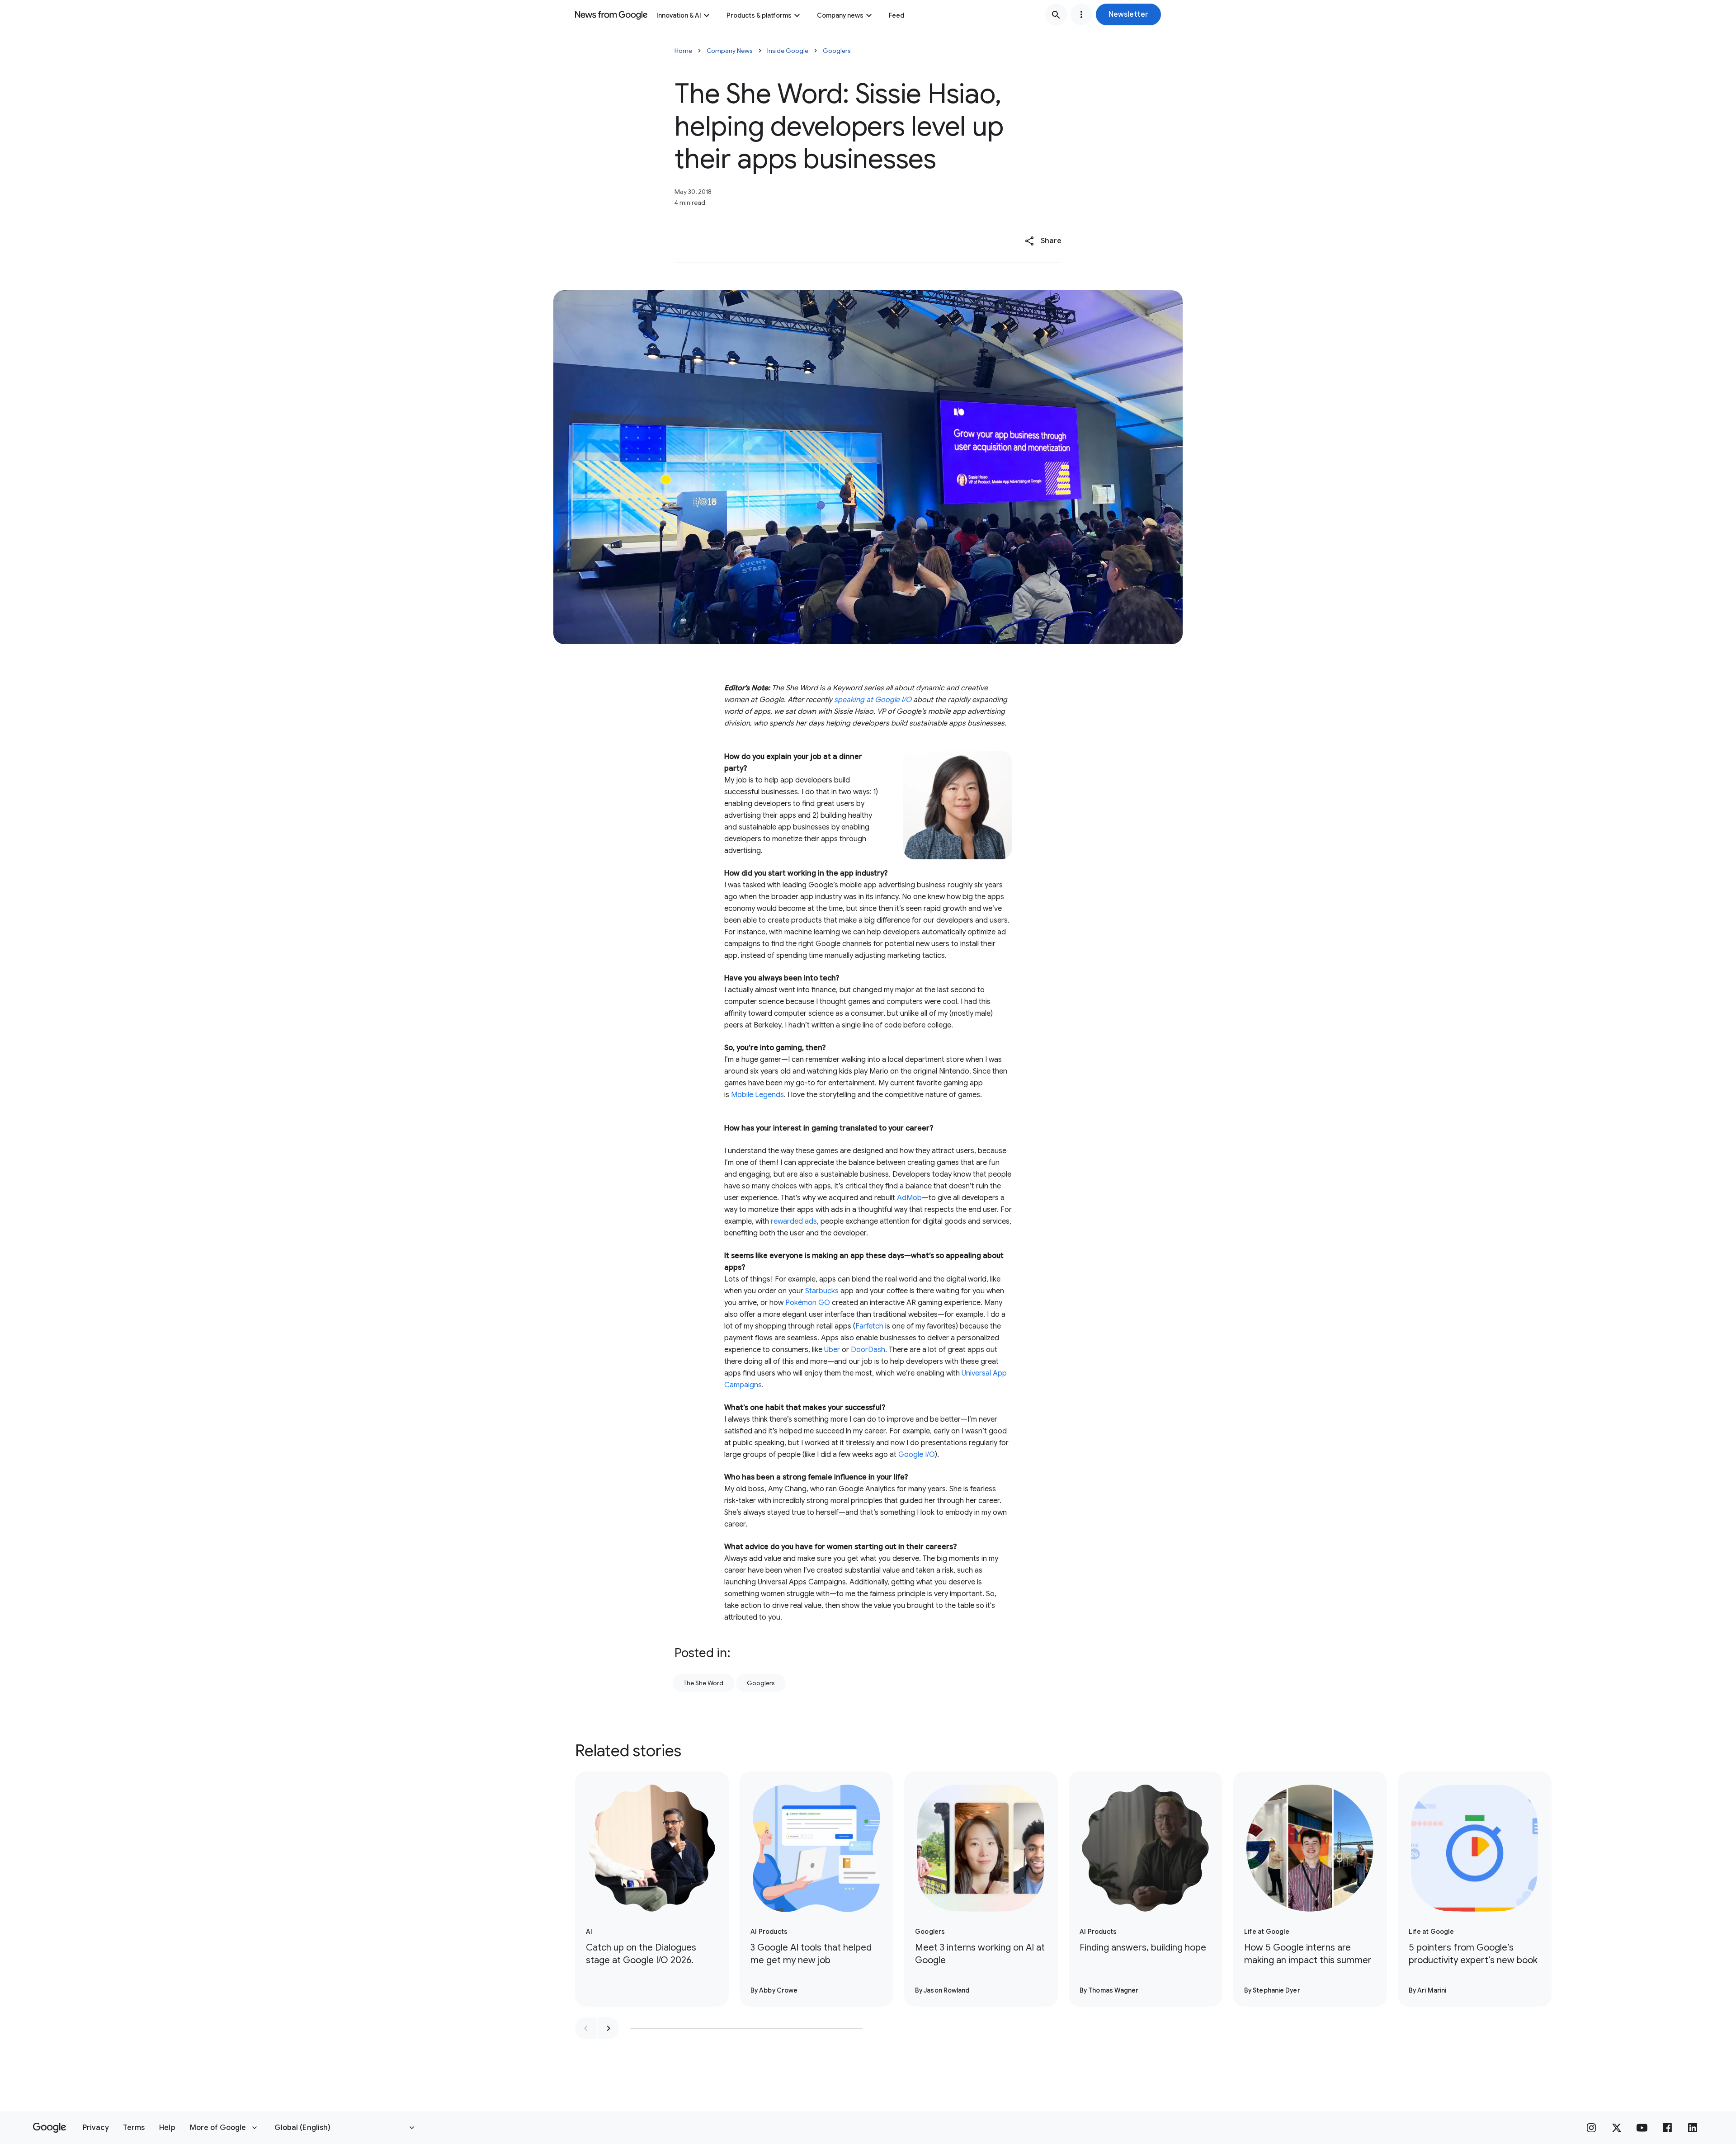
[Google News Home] (611, 14)
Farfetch (869, 1326)
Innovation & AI (679, 15)
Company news (840, 15)
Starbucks (822, 1291)
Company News (730, 51)
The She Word (703, 1683)
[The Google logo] (50, 2128)
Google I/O (917, 1455)
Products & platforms (759, 15)
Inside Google (788, 51)
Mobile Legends (757, 1095)
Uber (832, 1350)
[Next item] (609, 2028)
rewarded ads (794, 1221)
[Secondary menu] (1081, 14)
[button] (1128, 14)
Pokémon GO (808, 1303)
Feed (896, 15)
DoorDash (868, 1350)
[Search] (1056, 14)
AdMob (909, 1198)
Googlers (837, 51)
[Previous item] (586, 2028)
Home (683, 51)
